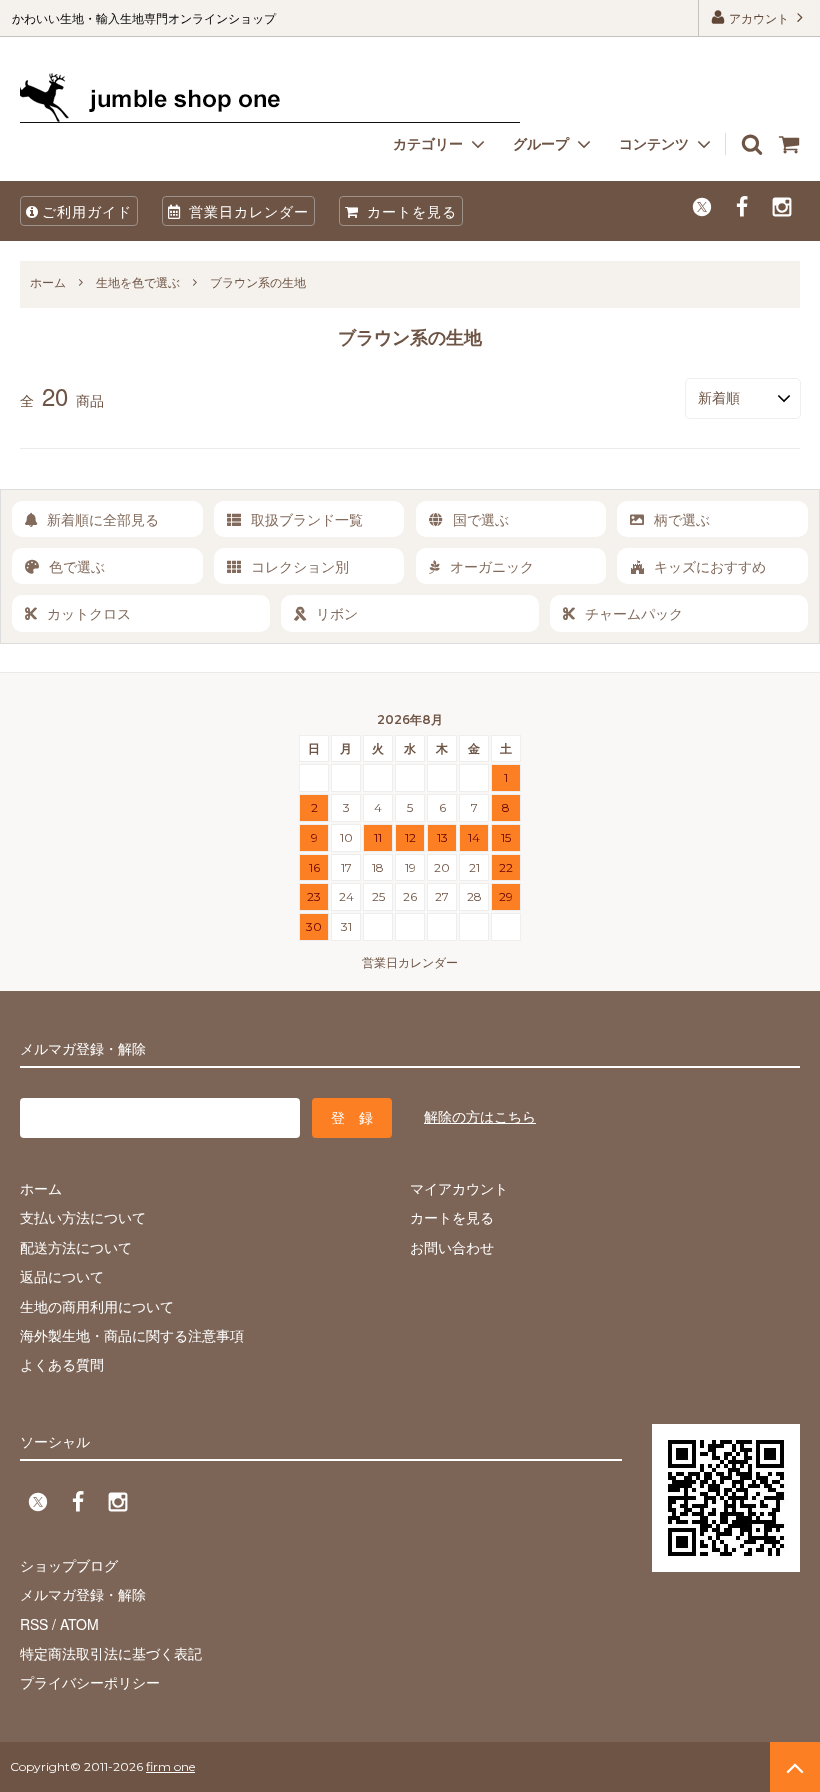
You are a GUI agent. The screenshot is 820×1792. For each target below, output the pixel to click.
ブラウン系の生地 (258, 281)
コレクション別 (300, 566)
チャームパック (634, 613)
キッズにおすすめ (710, 566)
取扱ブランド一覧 (307, 519)
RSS (34, 1624)
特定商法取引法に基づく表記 (111, 1653)
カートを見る (409, 211)
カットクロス (89, 613)
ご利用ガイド (87, 211)
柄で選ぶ (682, 519)
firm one (170, 1766)
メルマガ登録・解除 (83, 1594)
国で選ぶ (481, 519)
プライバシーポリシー (90, 1682)
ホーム (48, 281)
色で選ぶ (77, 566)
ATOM (79, 1624)
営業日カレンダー (246, 211)
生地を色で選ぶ (138, 281)
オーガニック (492, 566)
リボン (337, 613)
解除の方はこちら (480, 1116)
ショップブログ (69, 1565)
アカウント (759, 17)
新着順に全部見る (103, 519)
